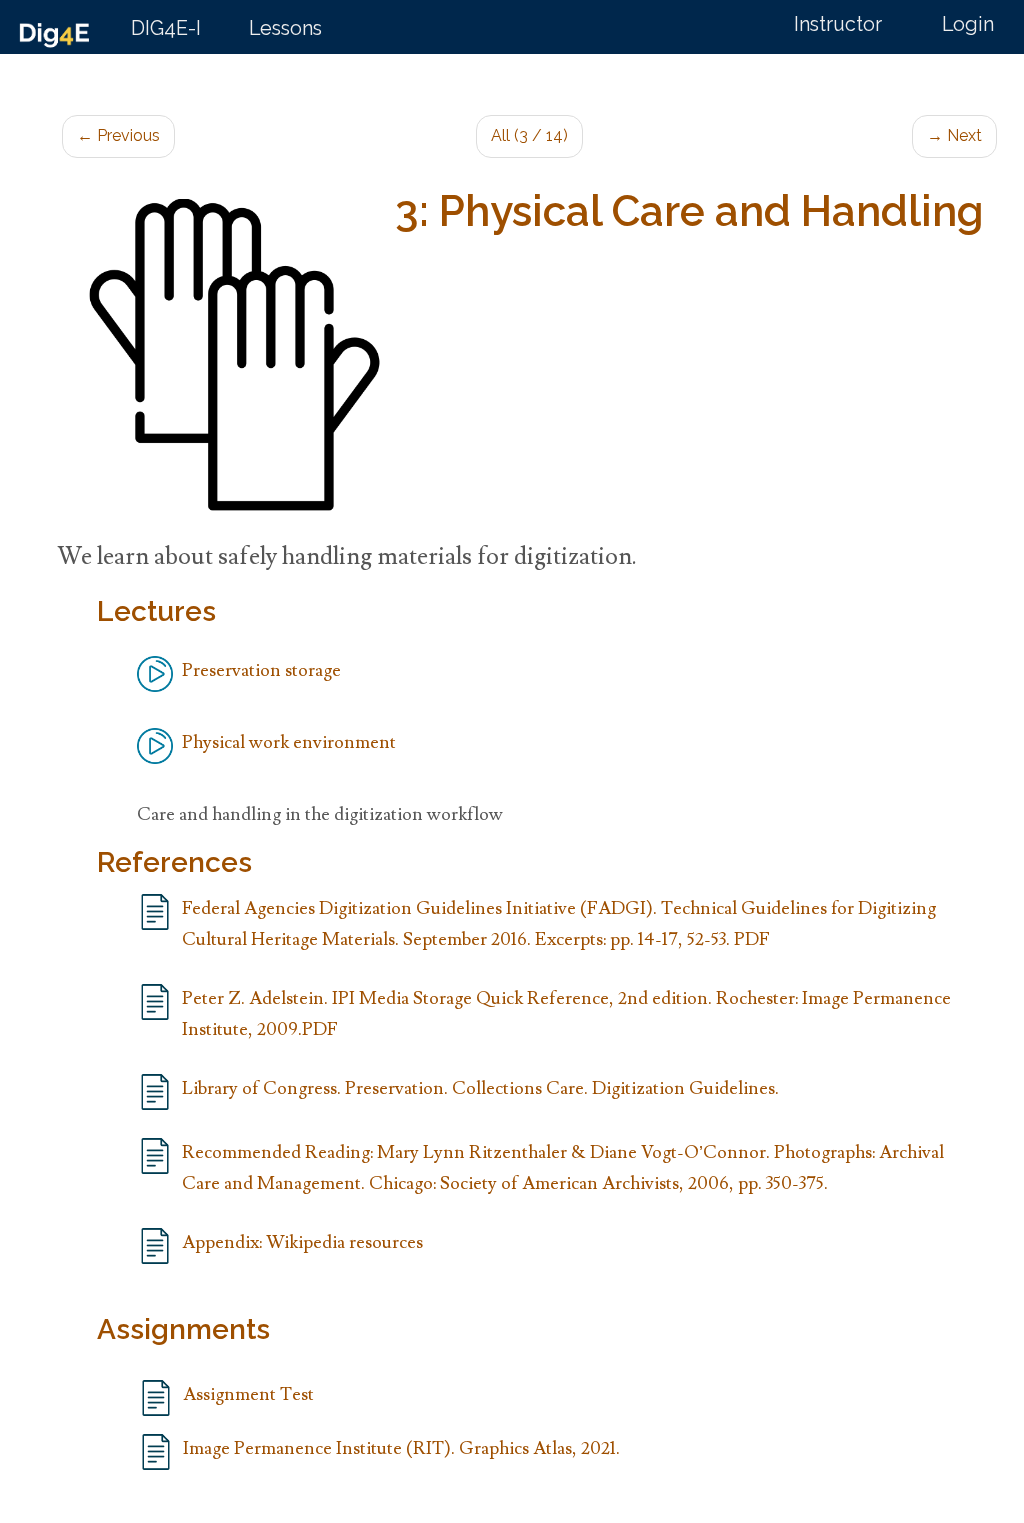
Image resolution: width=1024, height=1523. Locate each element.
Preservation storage (261, 670)
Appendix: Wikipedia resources (302, 1242)
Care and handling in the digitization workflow (320, 814)
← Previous (118, 135)
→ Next (954, 135)
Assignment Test (248, 1394)
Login (968, 24)
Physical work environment (289, 742)
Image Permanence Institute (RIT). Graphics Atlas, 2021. (401, 1448)
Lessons (285, 28)
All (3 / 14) (529, 135)
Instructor (838, 24)
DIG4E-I (166, 28)
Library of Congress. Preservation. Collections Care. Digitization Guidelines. (480, 1088)
